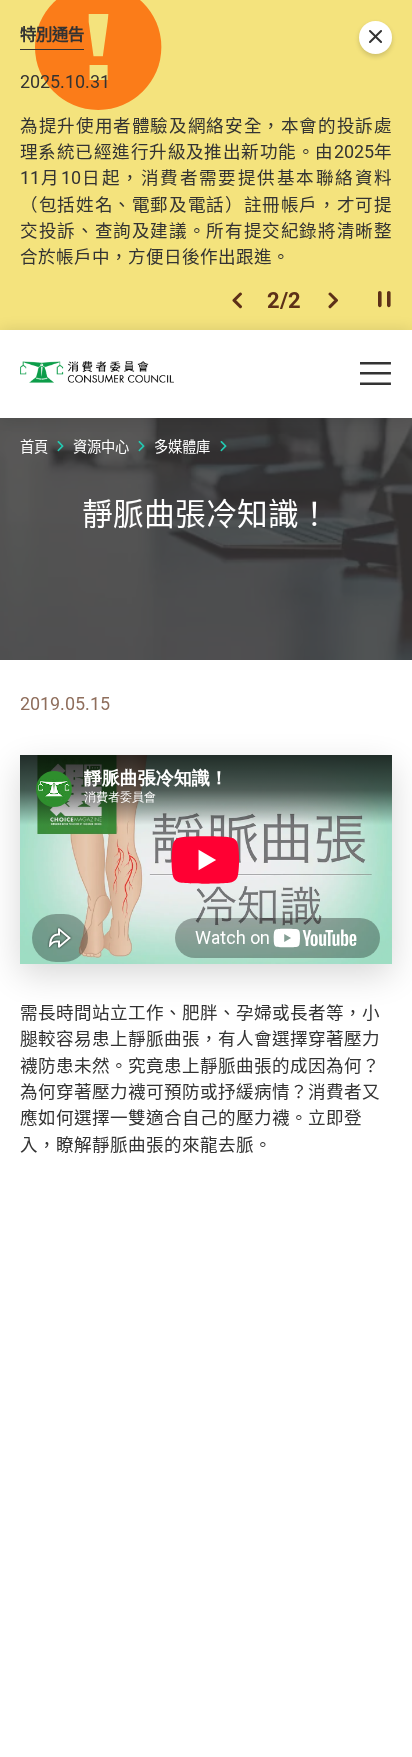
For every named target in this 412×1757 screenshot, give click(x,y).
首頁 (34, 446)
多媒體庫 (182, 446)
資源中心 (101, 446)
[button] (237, 300)
